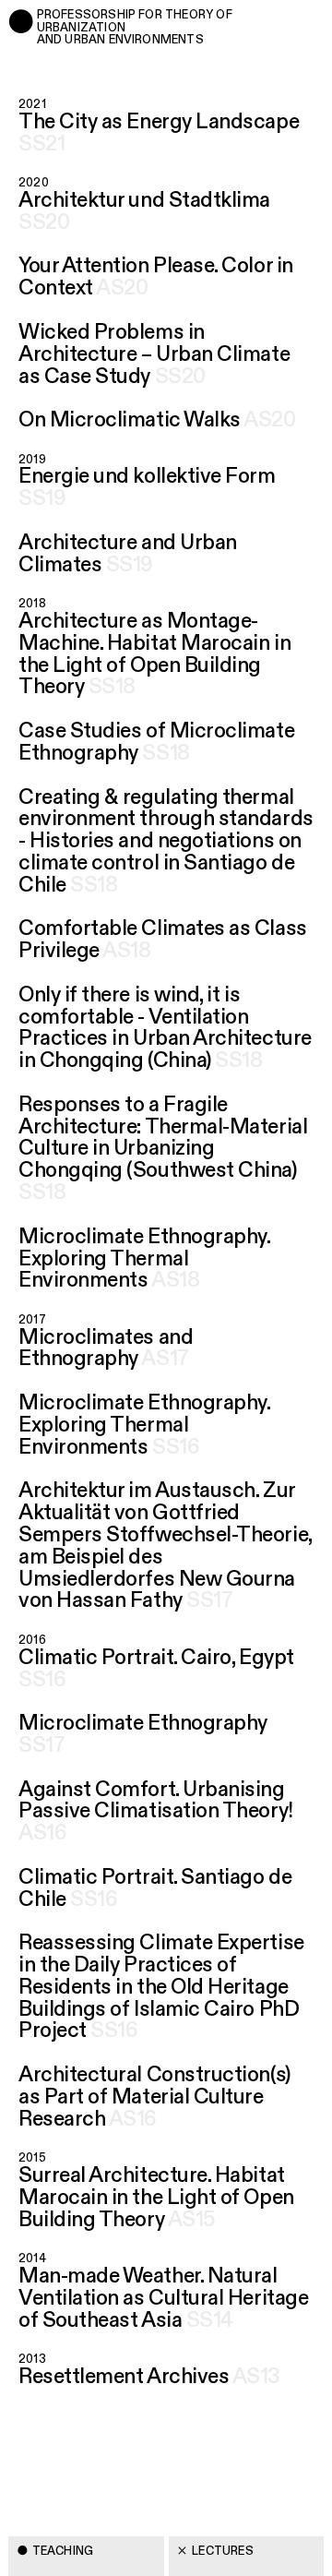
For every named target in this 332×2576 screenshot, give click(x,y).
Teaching (63, 2551)
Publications (76, 2461)
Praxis (53, 2417)
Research (64, 2506)
